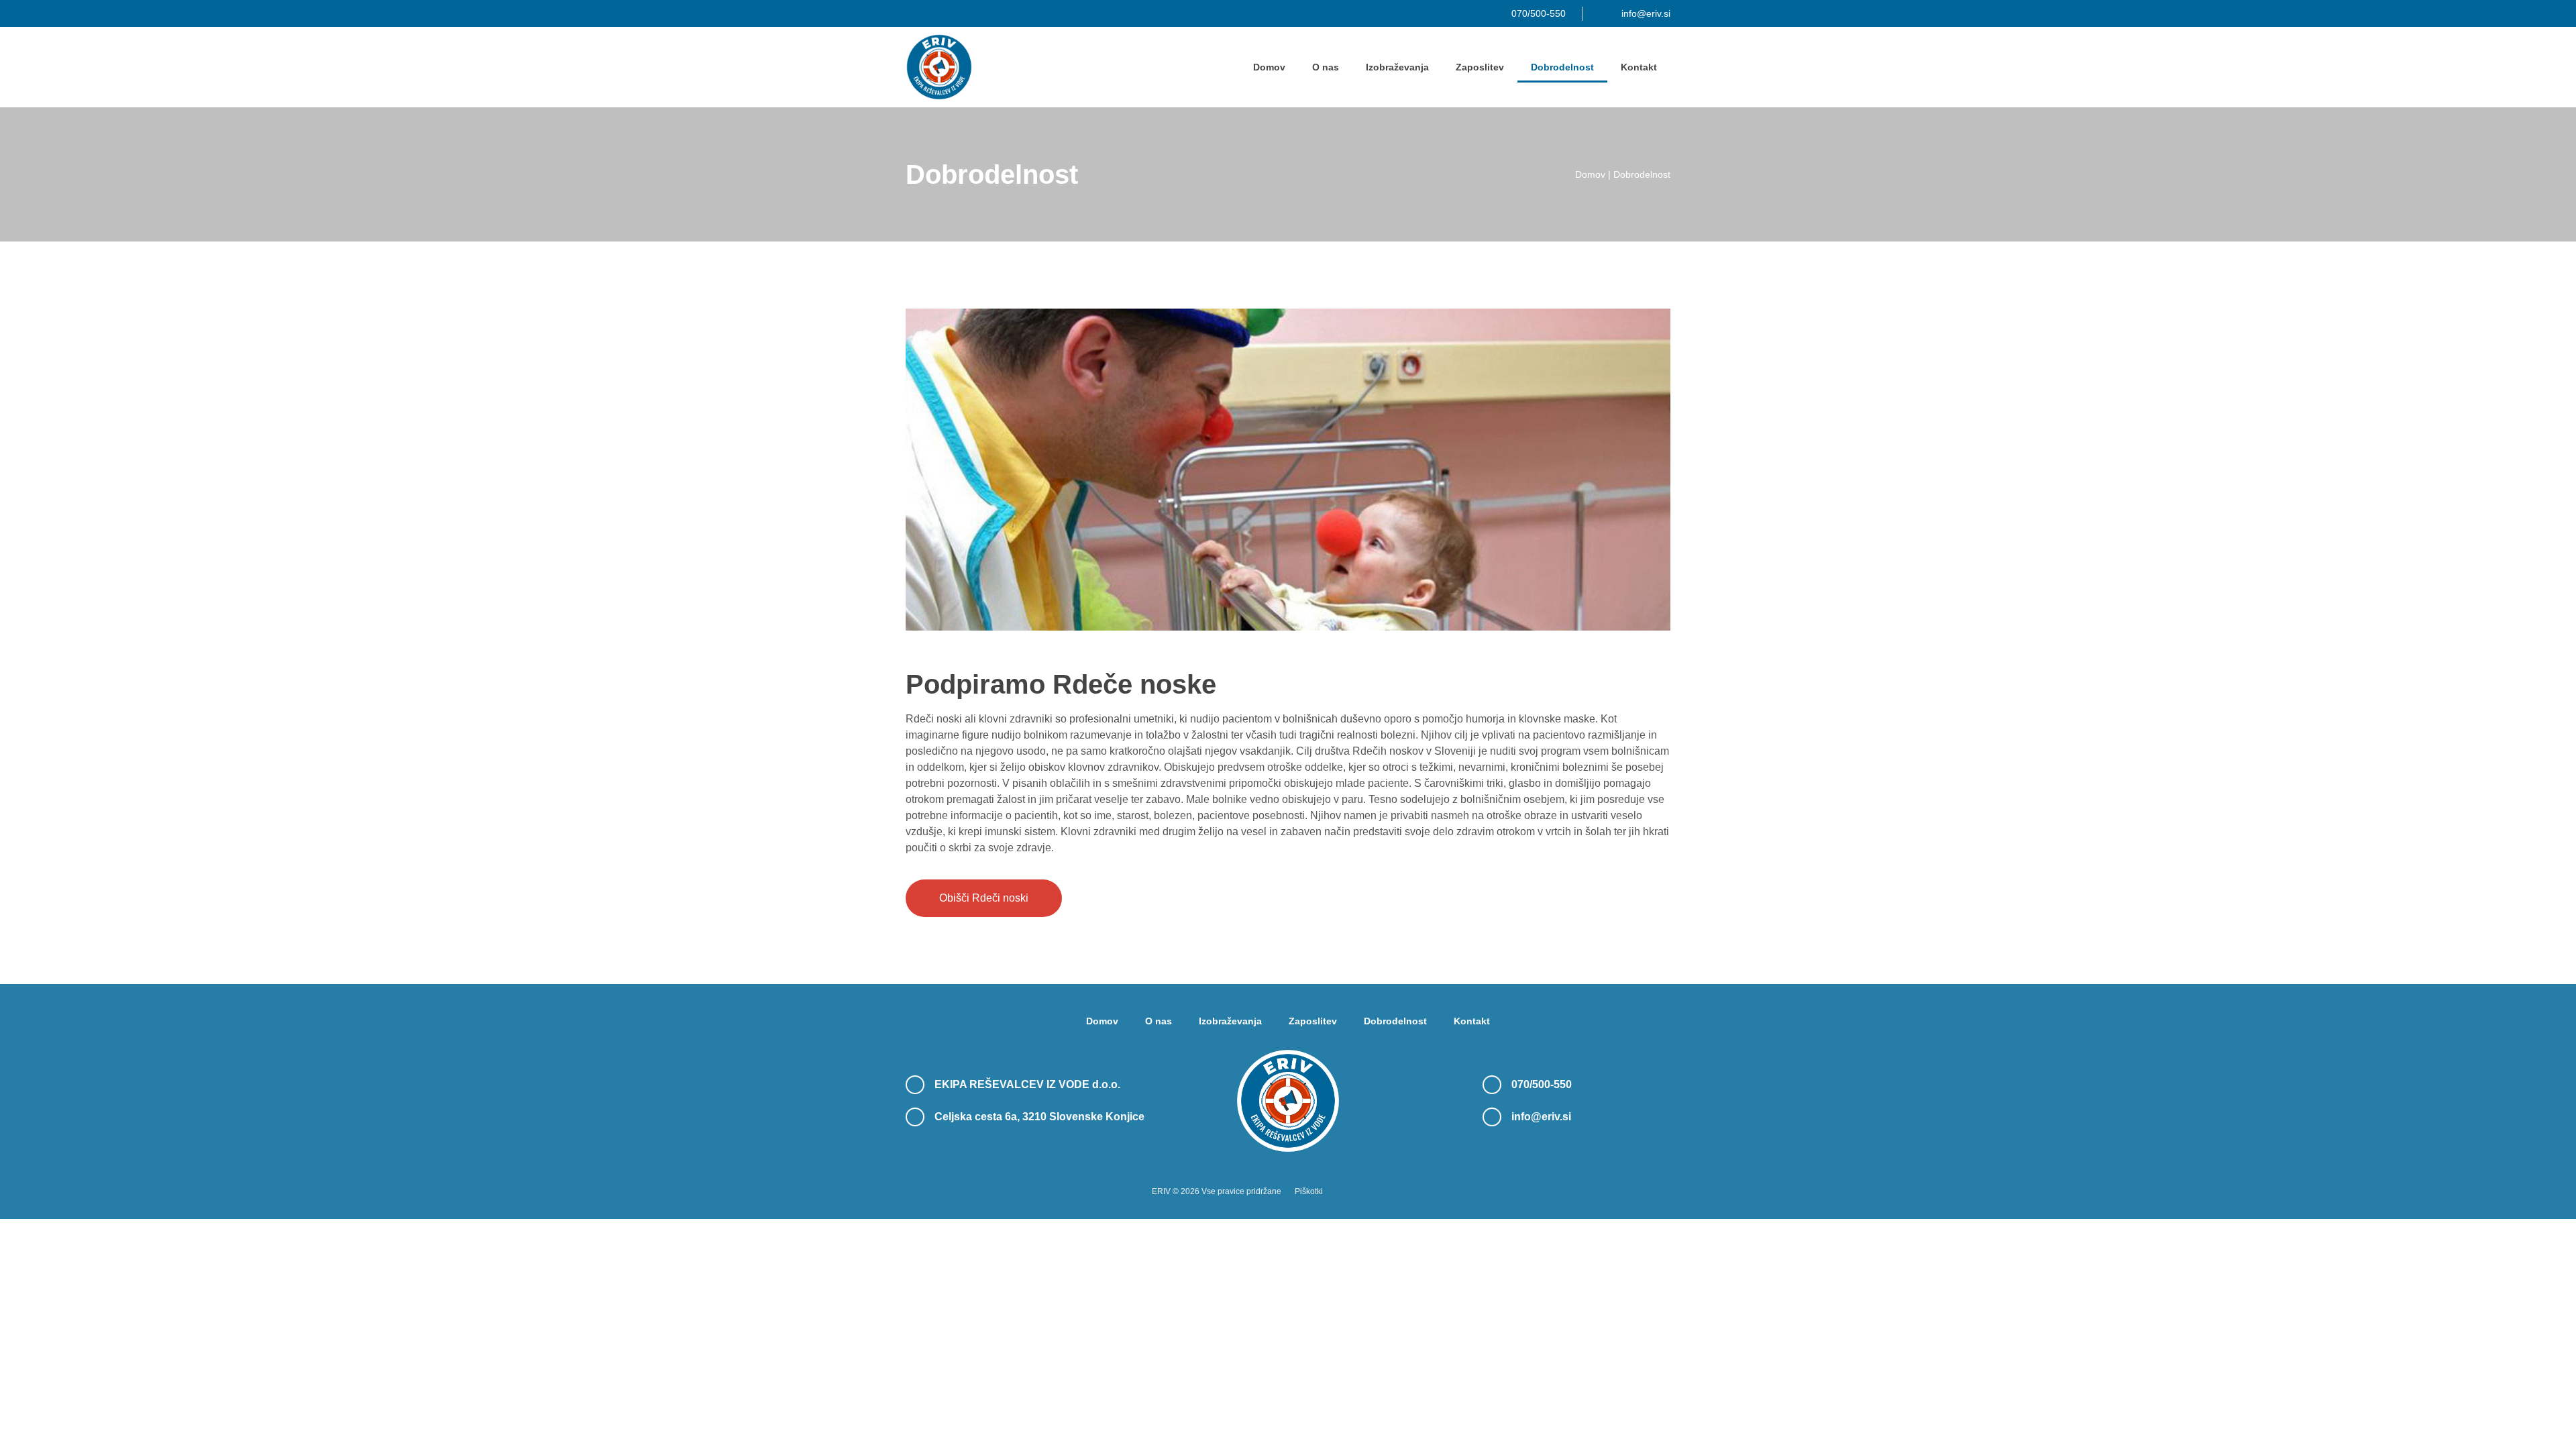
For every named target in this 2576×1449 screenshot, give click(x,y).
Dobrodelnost (1562, 67)
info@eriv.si (1541, 1117)
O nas (1326, 67)
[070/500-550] (1492, 1085)
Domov (1269, 67)
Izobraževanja (1397, 67)
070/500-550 (1542, 1084)
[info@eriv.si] (1492, 1117)
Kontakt (1639, 67)
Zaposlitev (1480, 67)
